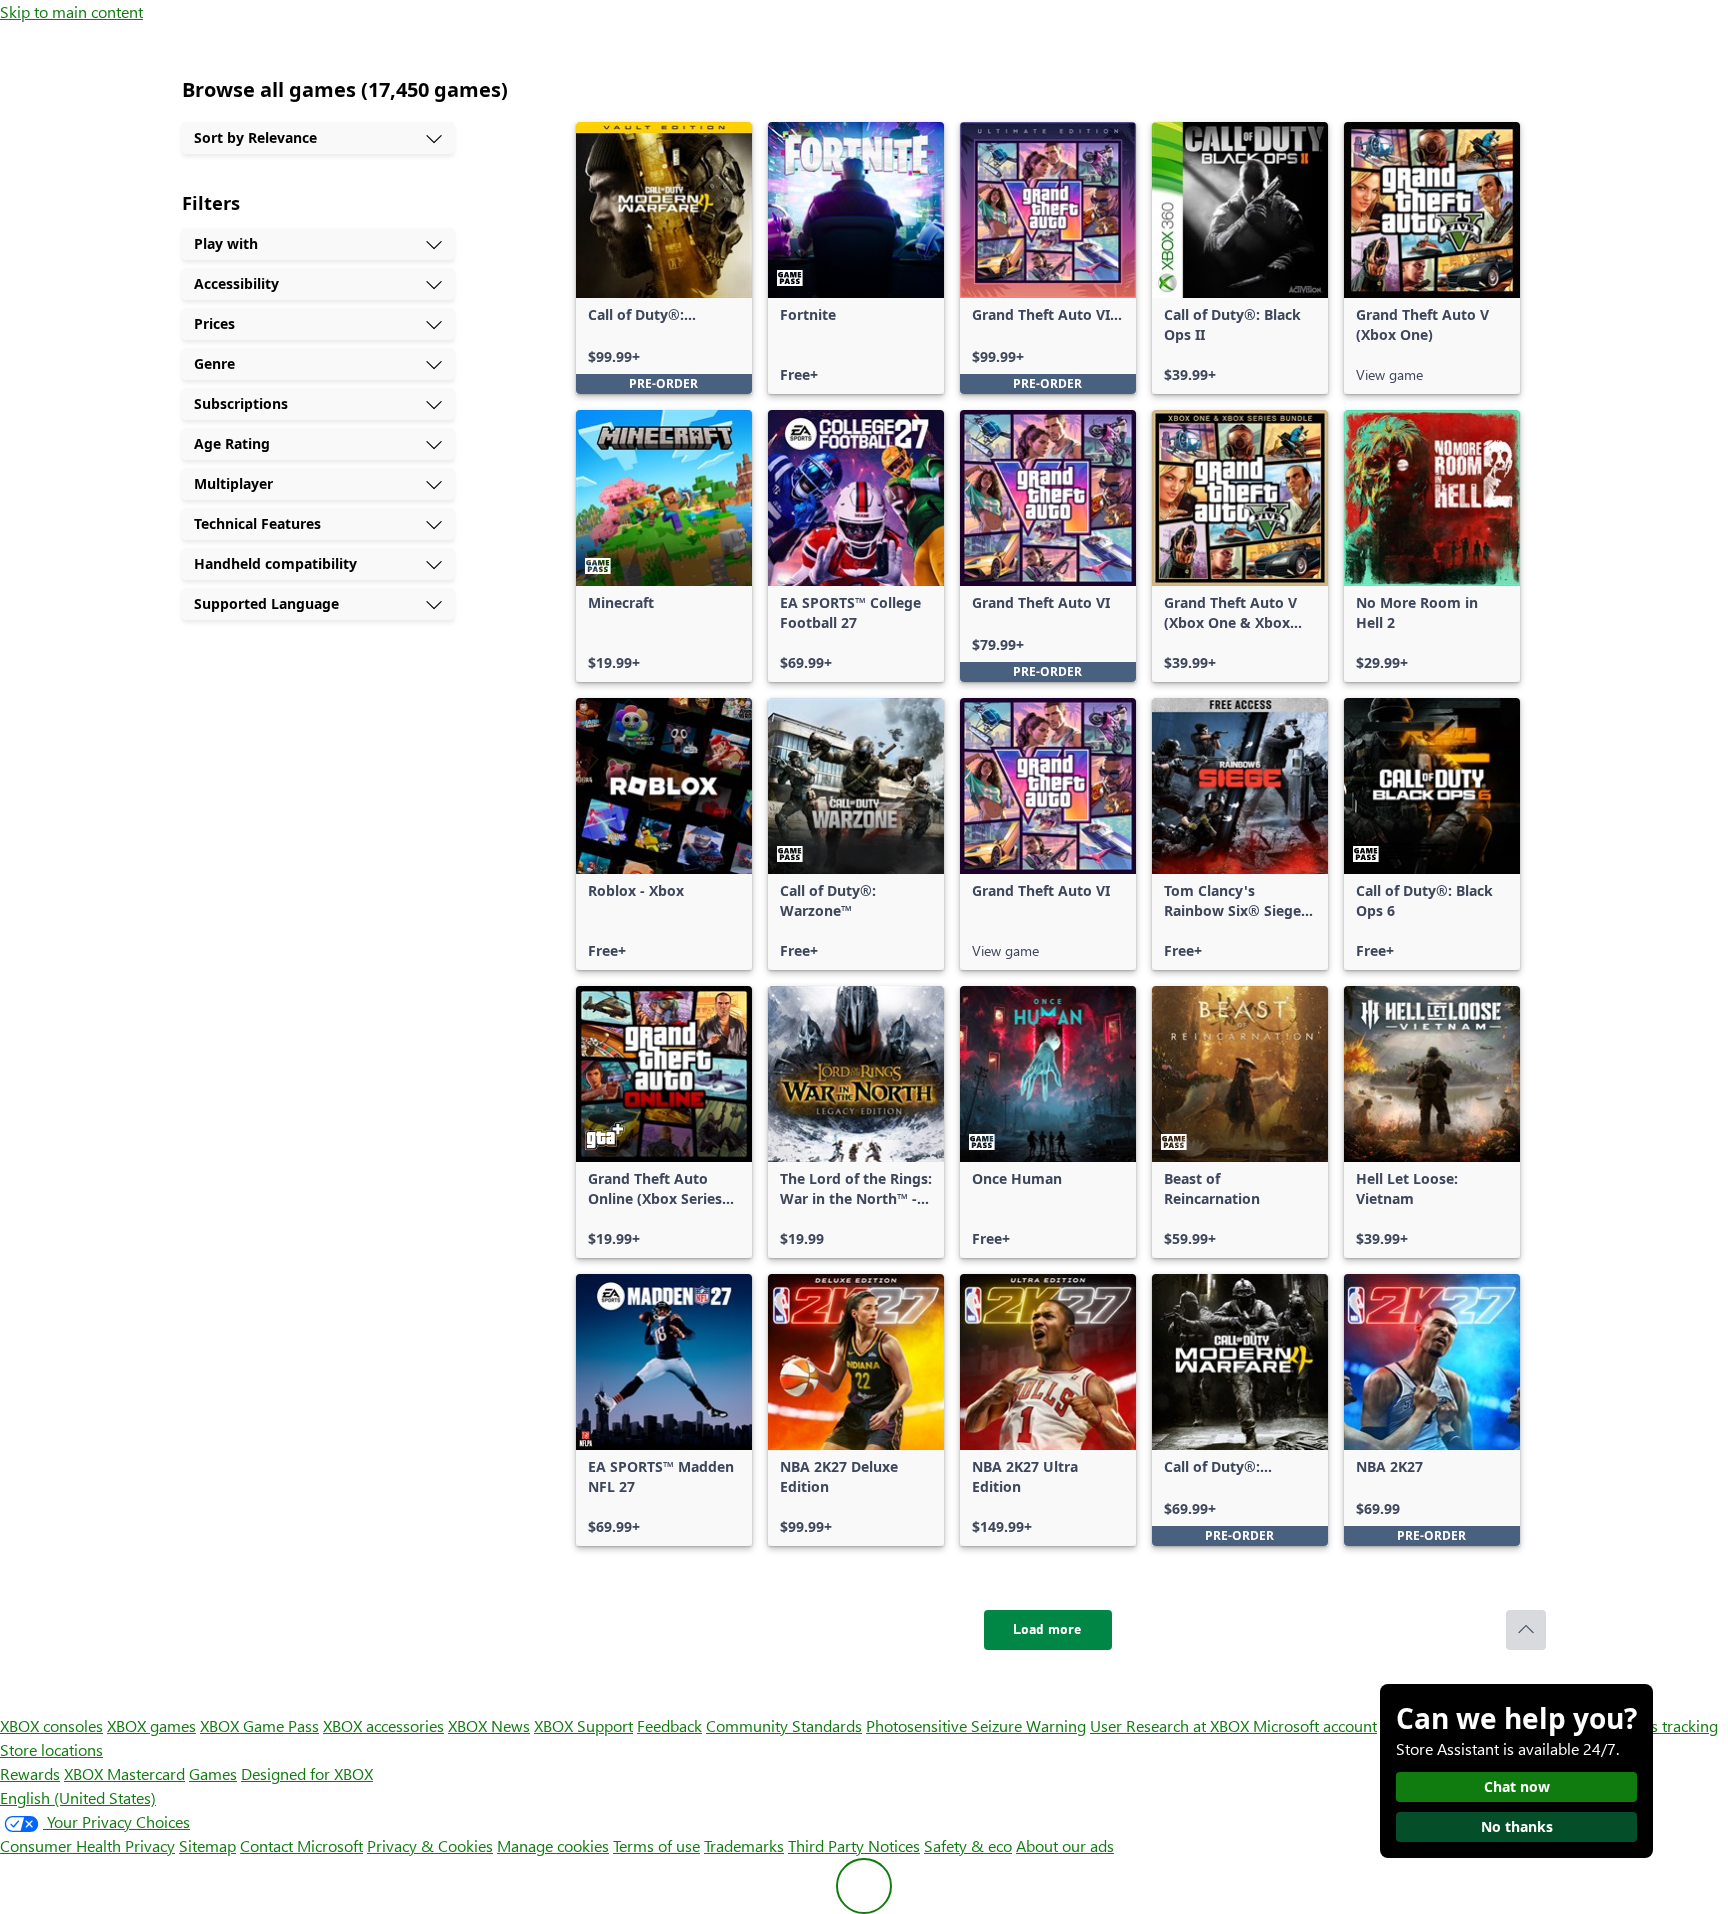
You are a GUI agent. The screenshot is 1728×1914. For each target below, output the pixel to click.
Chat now (1517, 1786)
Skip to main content (71, 11)
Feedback (669, 1725)
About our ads (1065, 1845)
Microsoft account (1315, 1725)
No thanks (1517, 1826)
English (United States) (78, 1797)
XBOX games (151, 1725)
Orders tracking (1664, 1725)
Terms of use (656, 1845)
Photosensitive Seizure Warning (976, 1725)
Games (213, 1773)
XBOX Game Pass (259, 1725)
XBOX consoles (51, 1725)
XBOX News (489, 1725)
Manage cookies (553, 1845)
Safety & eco (968, 1845)
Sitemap (207, 1845)
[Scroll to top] (1526, 1630)
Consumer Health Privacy (87, 1845)
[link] (664, 258)
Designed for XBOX (307, 1773)
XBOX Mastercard (124, 1773)
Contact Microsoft (301, 1845)
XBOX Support (583, 1725)
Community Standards (784, 1725)
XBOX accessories (383, 1725)
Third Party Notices (854, 1845)
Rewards (30, 1773)
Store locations (51, 1749)
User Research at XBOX (1171, 1725)
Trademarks (744, 1845)
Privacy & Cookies (430, 1845)
